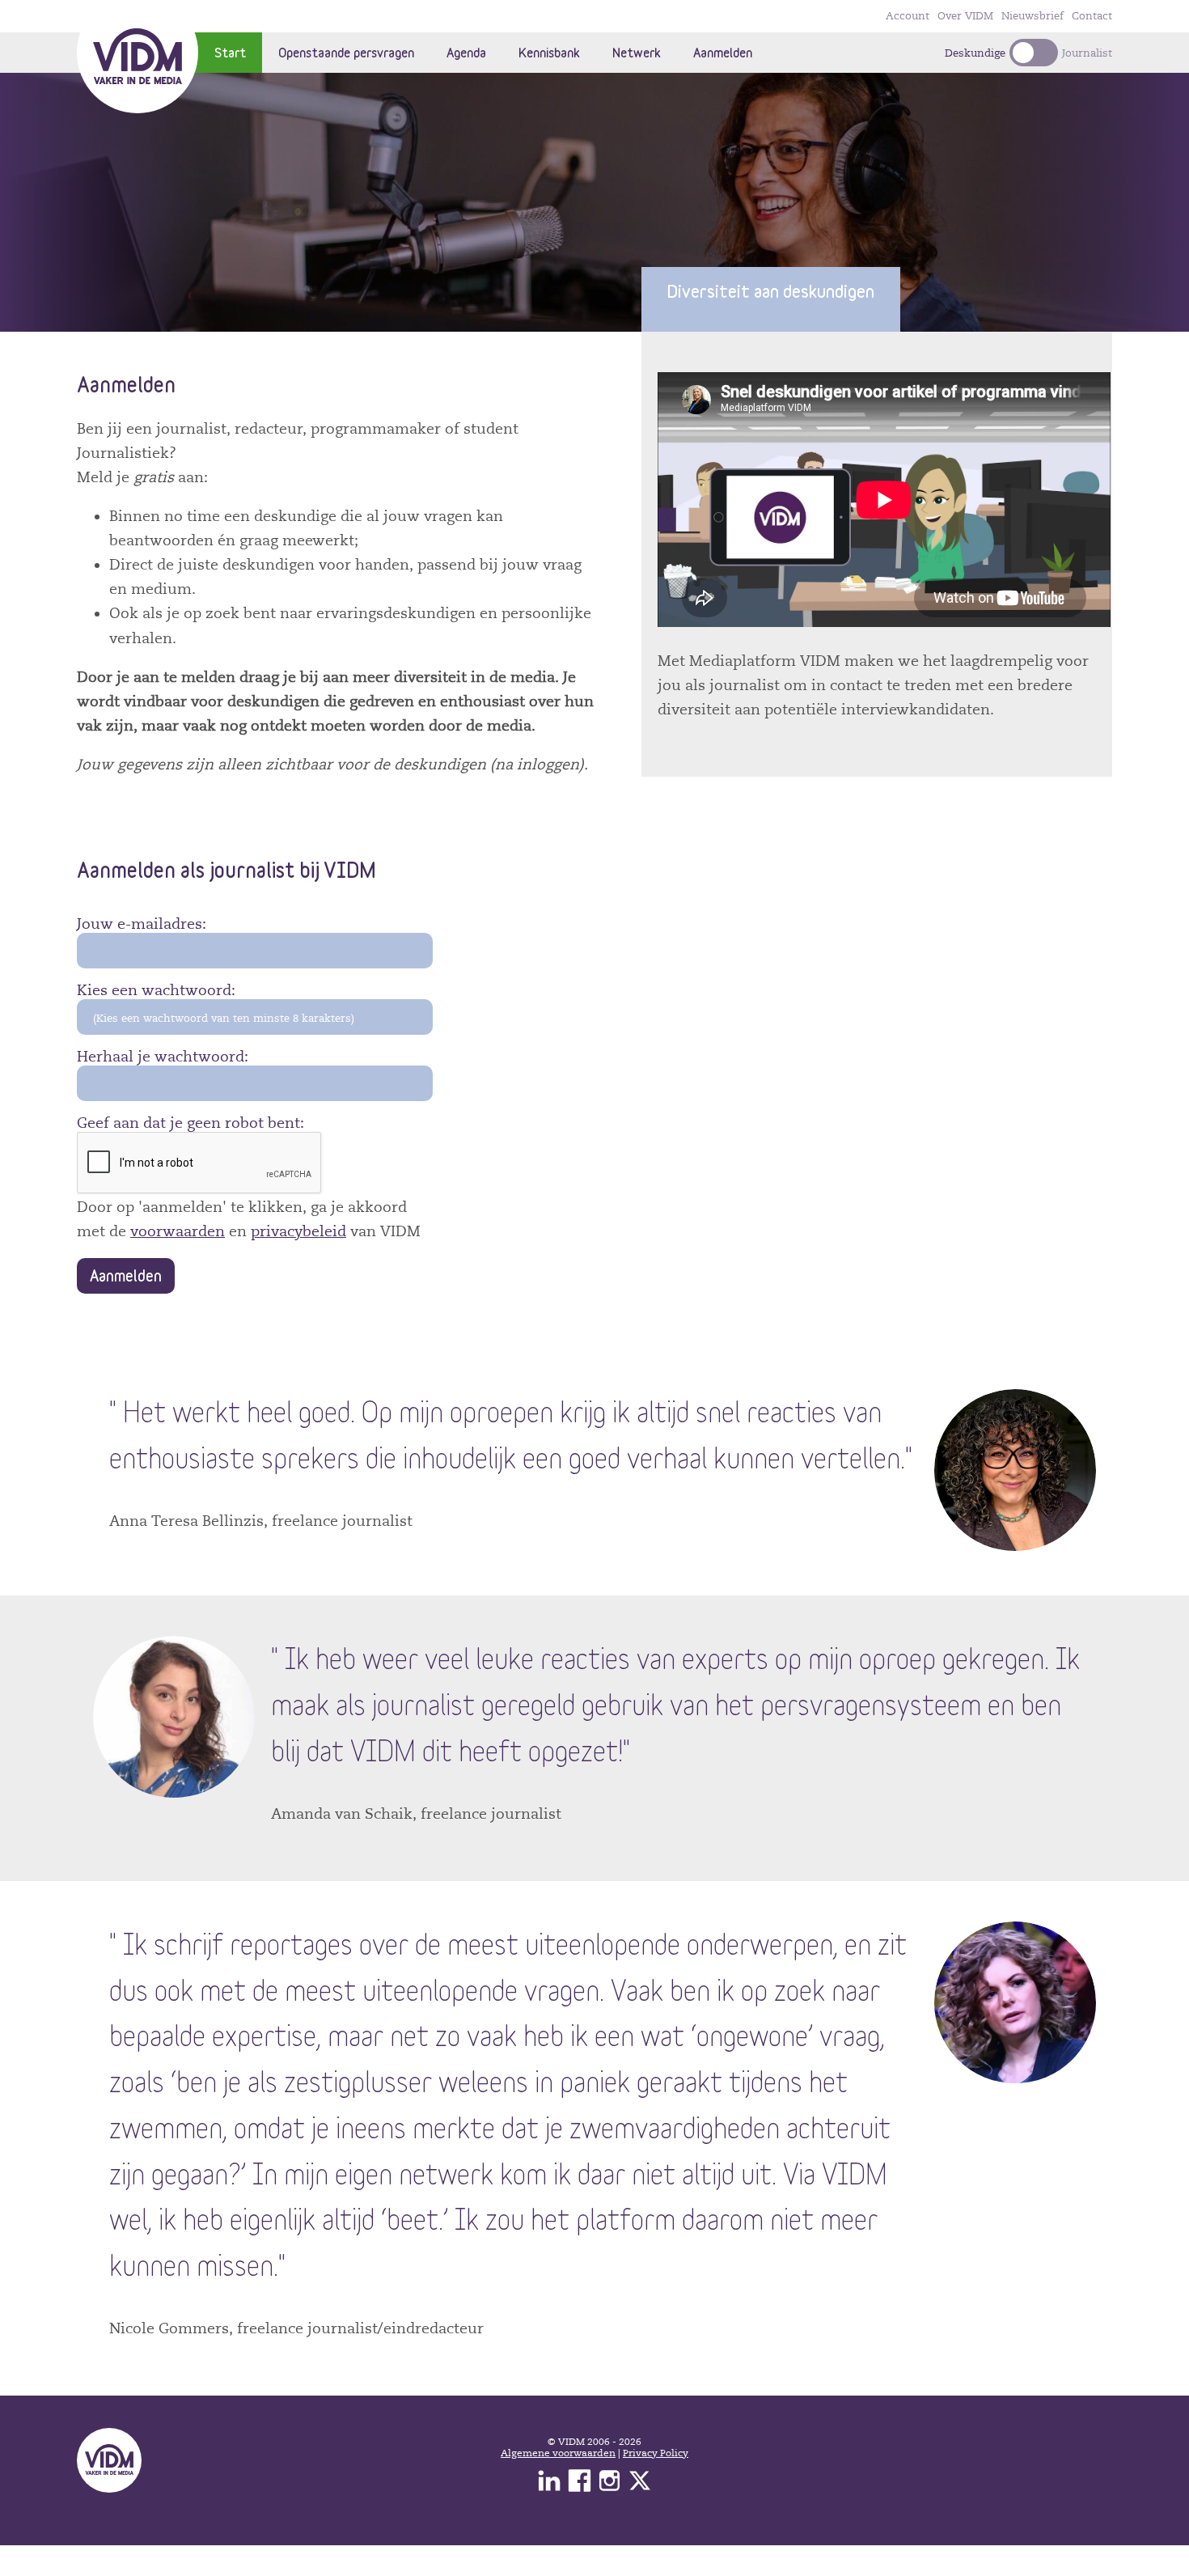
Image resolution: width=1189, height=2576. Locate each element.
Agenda (466, 52)
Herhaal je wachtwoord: (163, 1057)
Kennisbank (549, 52)
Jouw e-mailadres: (142, 924)
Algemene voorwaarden (558, 2453)
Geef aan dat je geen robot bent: (190, 1123)
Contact (1092, 16)
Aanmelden (723, 52)
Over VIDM (965, 16)
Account (908, 16)
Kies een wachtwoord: (156, 990)
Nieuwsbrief (1032, 16)
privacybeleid (298, 1231)
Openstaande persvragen (346, 52)
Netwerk (637, 52)
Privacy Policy (656, 2453)
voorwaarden (178, 1231)
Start (230, 52)
